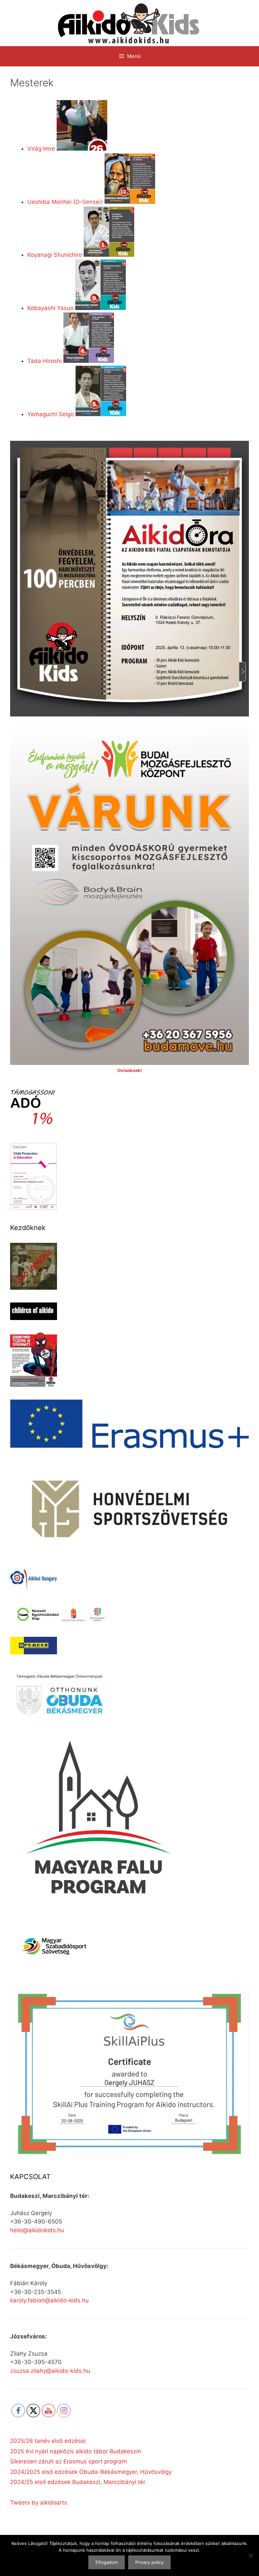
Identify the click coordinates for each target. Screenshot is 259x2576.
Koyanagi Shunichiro (55, 255)
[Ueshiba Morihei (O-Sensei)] (130, 202)
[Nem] (251, 2555)
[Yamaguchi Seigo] (101, 414)
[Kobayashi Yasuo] (100, 308)
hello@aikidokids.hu (37, 2230)
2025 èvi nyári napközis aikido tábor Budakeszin (76, 2451)
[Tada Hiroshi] (89, 361)
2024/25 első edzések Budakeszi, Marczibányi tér (78, 2482)
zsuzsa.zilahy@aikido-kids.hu (50, 2371)
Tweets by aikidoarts (39, 2503)
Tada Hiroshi (45, 361)
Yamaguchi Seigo (51, 414)
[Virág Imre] (82, 149)
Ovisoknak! (130, 1070)
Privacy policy (149, 2562)
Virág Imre (41, 149)
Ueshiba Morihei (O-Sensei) (65, 202)
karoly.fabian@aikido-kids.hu (49, 2300)
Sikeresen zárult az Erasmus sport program (68, 2461)
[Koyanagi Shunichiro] (109, 255)
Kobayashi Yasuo (50, 308)
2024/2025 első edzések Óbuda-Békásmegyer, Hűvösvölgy (91, 2472)
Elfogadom (107, 2562)
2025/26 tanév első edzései (48, 2441)
